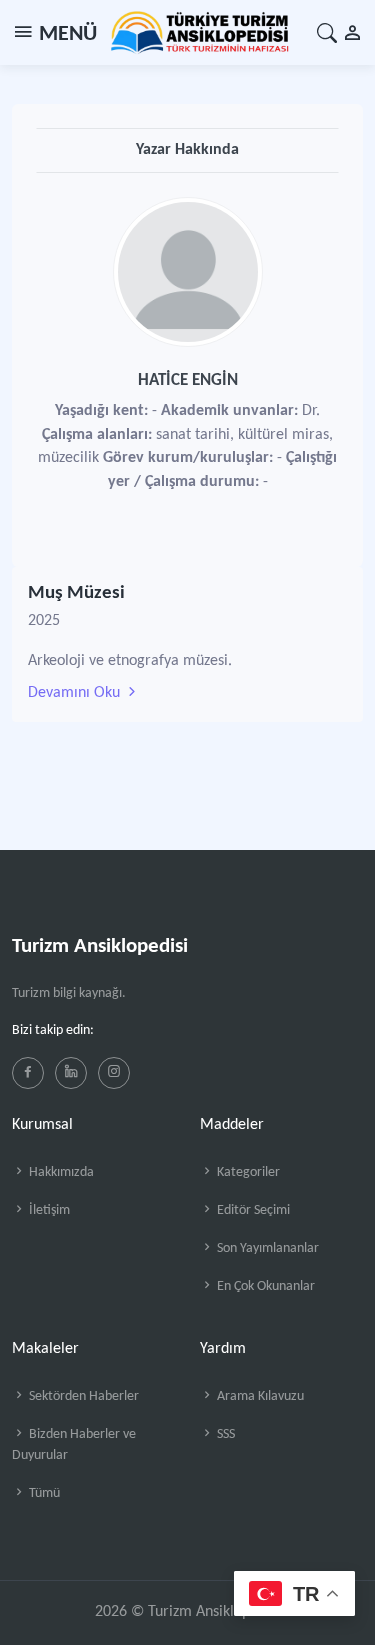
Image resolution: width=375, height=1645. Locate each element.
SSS (224, 1434)
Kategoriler (247, 1172)
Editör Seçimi (252, 1210)
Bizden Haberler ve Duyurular (74, 1445)
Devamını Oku (76, 693)
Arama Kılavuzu (259, 1396)
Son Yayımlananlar (266, 1248)
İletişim (48, 1210)
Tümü (43, 1493)
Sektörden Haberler (82, 1396)
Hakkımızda (60, 1172)
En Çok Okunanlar (264, 1286)
